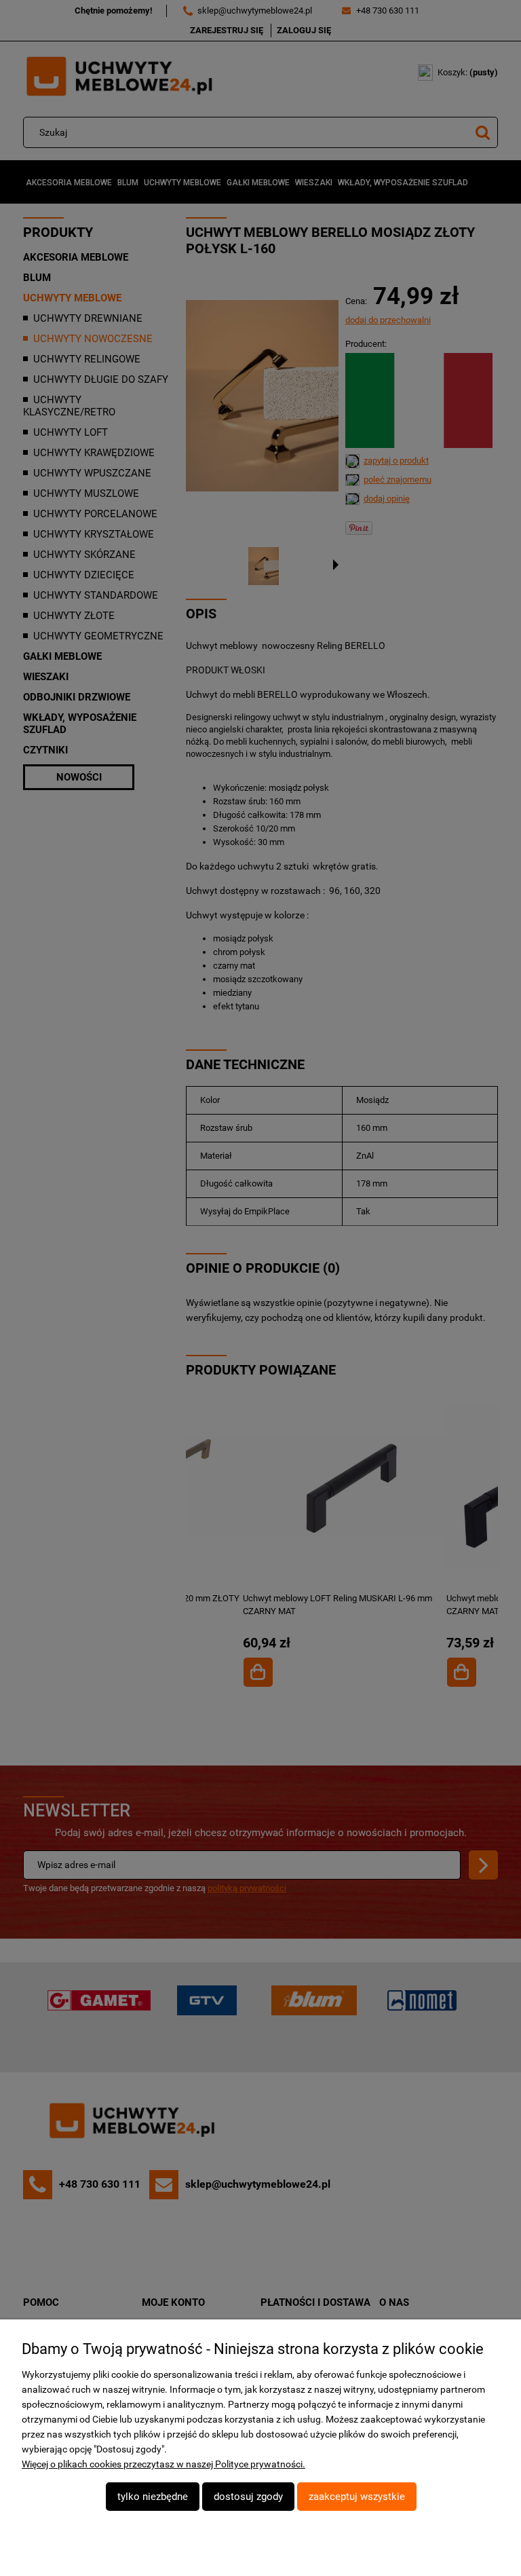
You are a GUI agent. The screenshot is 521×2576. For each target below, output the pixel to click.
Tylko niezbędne (153, 2497)
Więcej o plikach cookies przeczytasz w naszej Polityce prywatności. (163, 2464)
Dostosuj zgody (248, 2497)
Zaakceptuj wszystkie (357, 2497)
